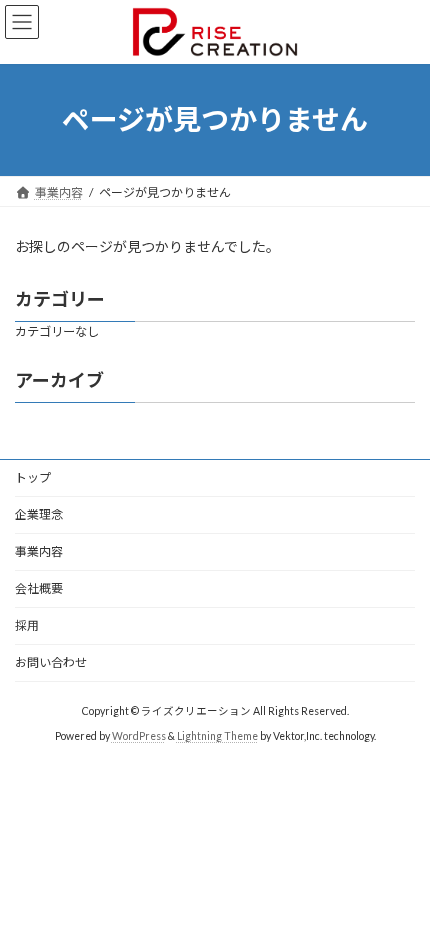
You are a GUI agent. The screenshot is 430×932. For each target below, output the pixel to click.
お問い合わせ (51, 662)
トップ (33, 477)
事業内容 (39, 551)
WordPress (139, 736)
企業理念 (39, 514)
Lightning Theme (217, 736)
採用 (27, 625)
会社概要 (39, 588)
